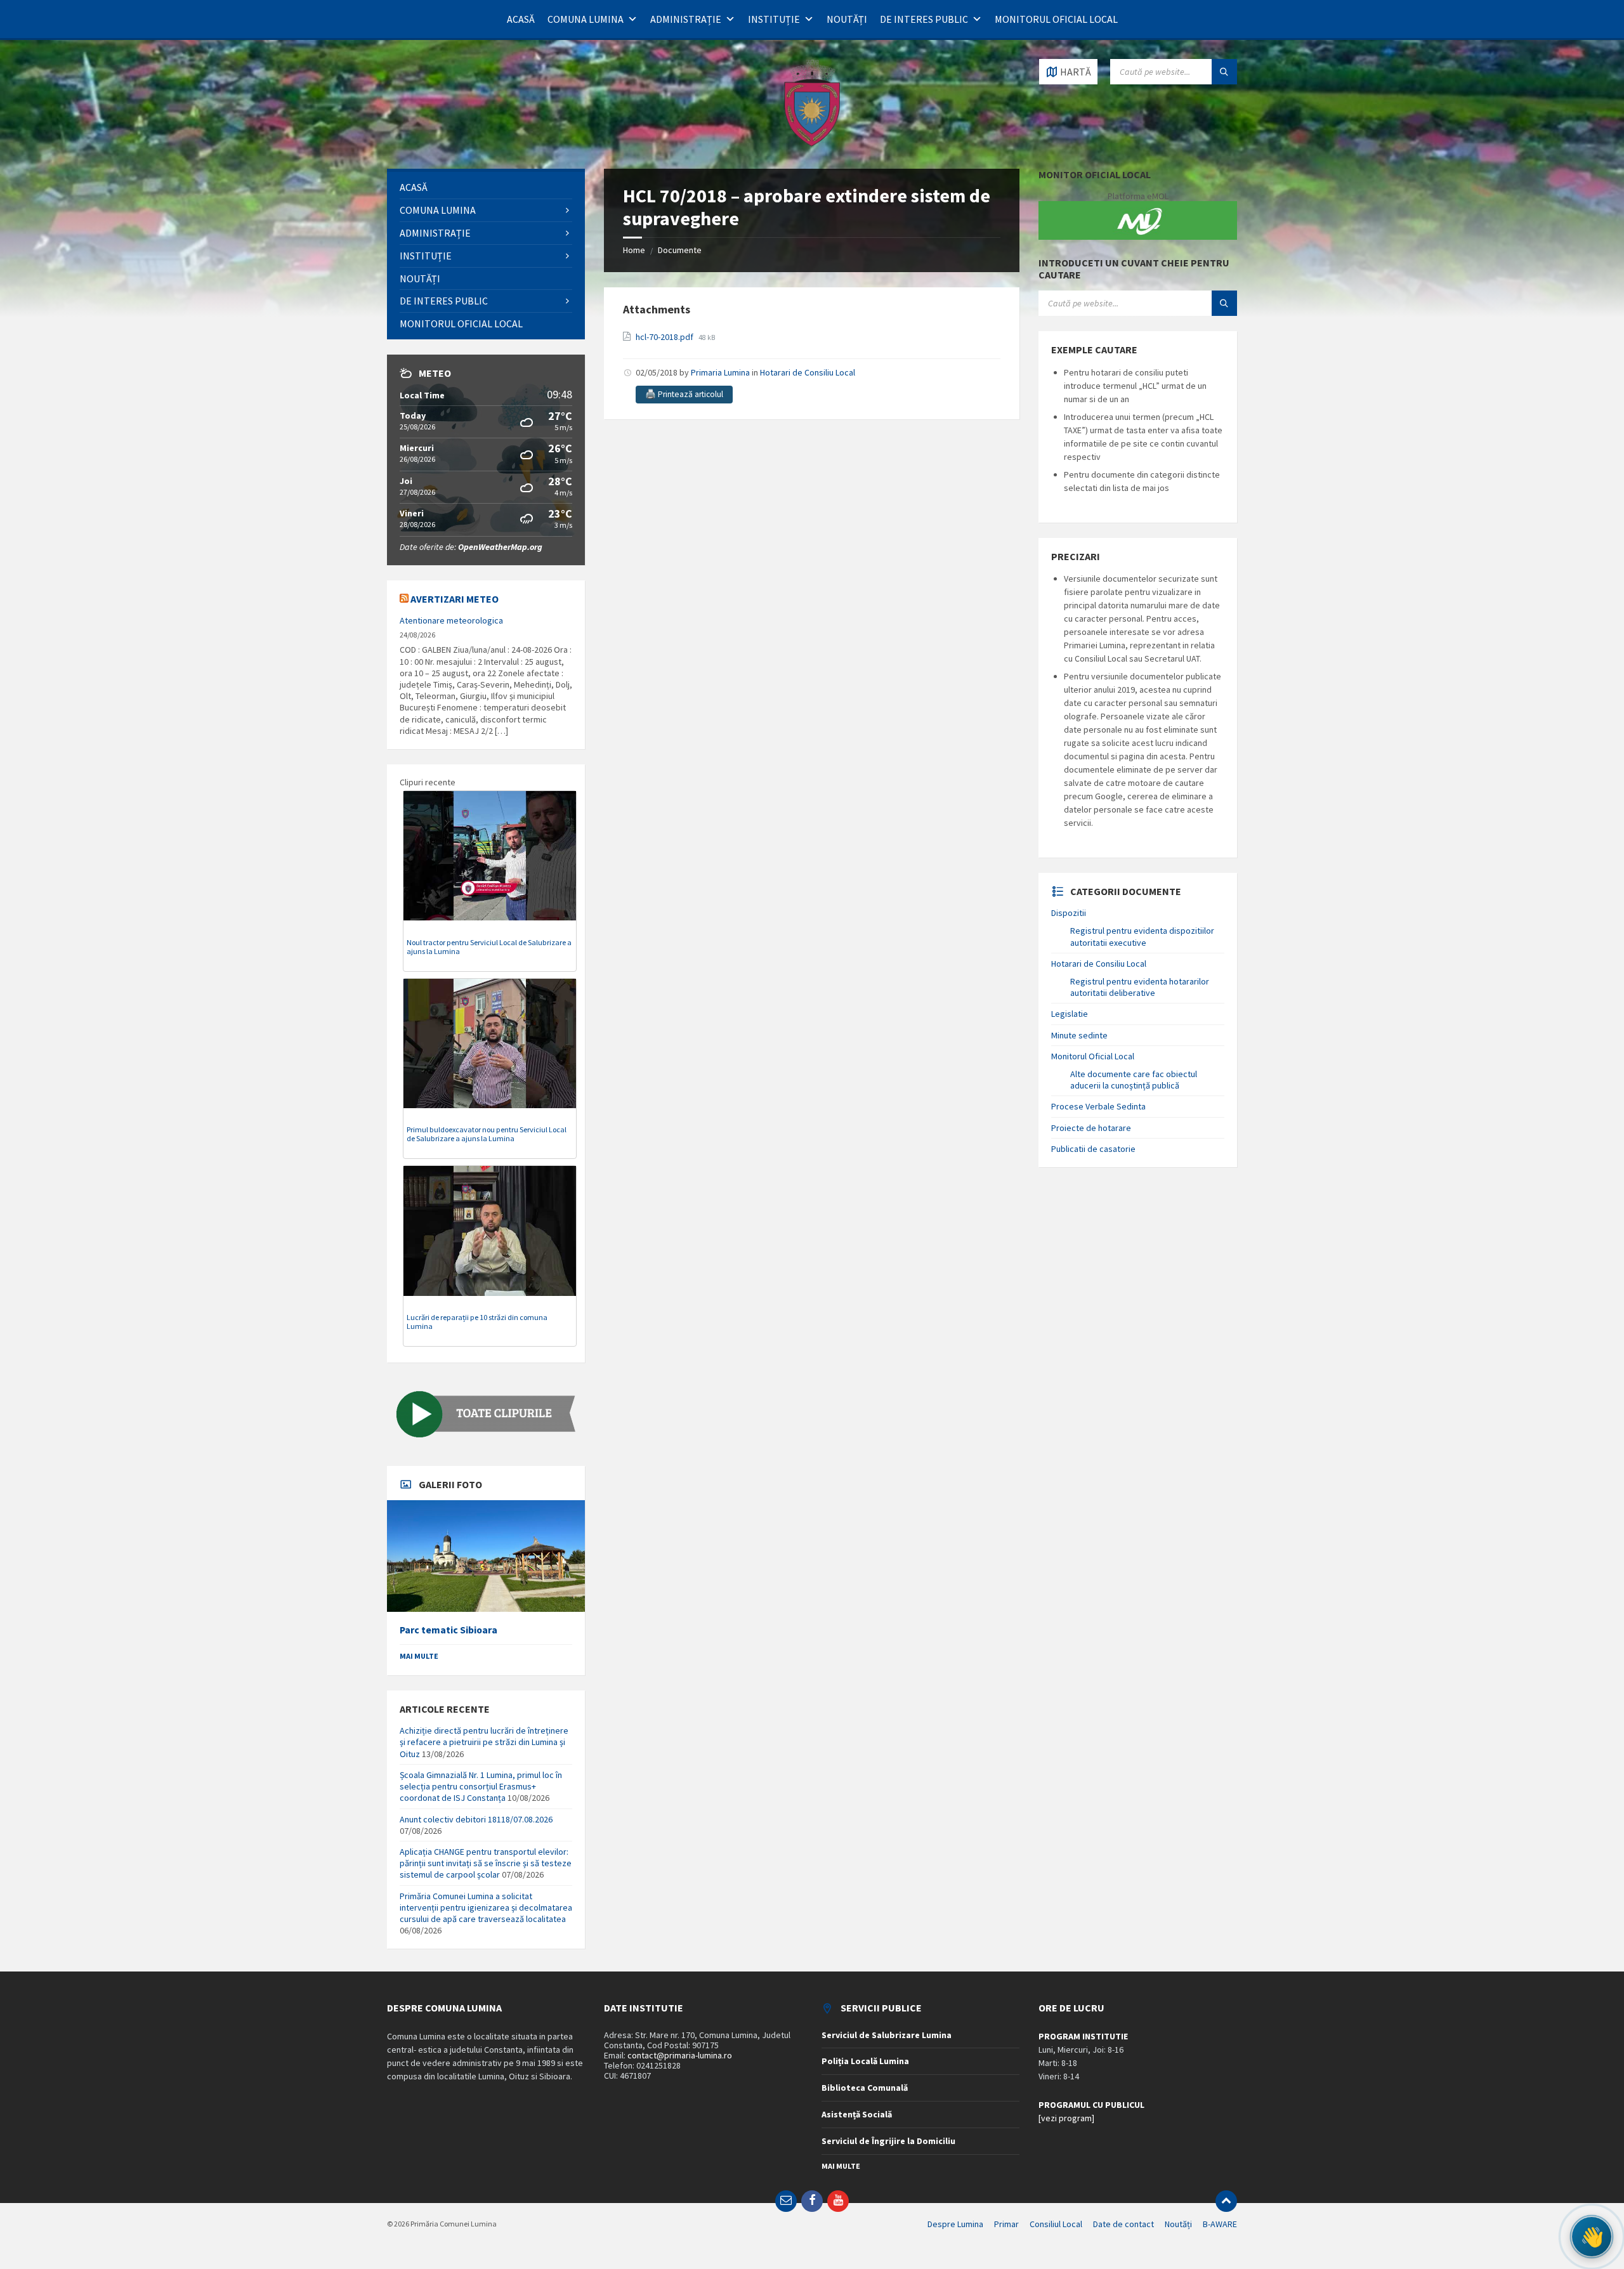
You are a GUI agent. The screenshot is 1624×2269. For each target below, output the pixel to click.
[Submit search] (1224, 72)
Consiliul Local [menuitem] (1056, 2224)
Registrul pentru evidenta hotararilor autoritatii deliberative (1140, 987)
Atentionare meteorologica (451, 620)
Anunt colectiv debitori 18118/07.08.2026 (476, 1819)
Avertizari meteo (455, 599)
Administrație (686, 19)
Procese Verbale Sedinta (1098, 1106)
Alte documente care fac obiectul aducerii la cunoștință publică (1134, 1080)
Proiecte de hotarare (1091, 1128)
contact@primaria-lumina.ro (680, 2055)
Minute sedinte (1079, 1035)
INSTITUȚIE (774, 19)
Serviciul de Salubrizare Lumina (887, 2035)
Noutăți (847, 19)
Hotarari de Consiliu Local (808, 372)
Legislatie (1070, 1014)
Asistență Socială (857, 2114)
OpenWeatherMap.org (500, 547)
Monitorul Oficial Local (1056, 19)
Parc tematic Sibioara (449, 1630)
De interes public (924, 19)
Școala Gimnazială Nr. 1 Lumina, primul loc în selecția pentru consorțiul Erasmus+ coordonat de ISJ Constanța (481, 1786)
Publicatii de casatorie (1093, 1149)
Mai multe (419, 1656)
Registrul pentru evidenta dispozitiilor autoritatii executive (1142, 936)
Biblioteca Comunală (865, 2088)
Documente (680, 250)
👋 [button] (1592, 2237)
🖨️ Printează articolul (684, 394)
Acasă (521, 19)
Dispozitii (1069, 913)
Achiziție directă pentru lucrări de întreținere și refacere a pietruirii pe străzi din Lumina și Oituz (484, 1742)
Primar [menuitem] (1006, 2224)
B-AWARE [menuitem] (1220, 2224)
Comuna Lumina (586, 19)
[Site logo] (812, 144)
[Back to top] (1226, 2201)
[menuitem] (486, 187)
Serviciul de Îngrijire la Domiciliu (888, 2141)
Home (634, 250)
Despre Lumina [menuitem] (955, 2224)
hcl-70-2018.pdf (665, 337)
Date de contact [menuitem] (1123, 2224)
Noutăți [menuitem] (1178, 2224)
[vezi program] (1066, 2118)
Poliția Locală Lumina (865, 2061)
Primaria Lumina (720, 372)
